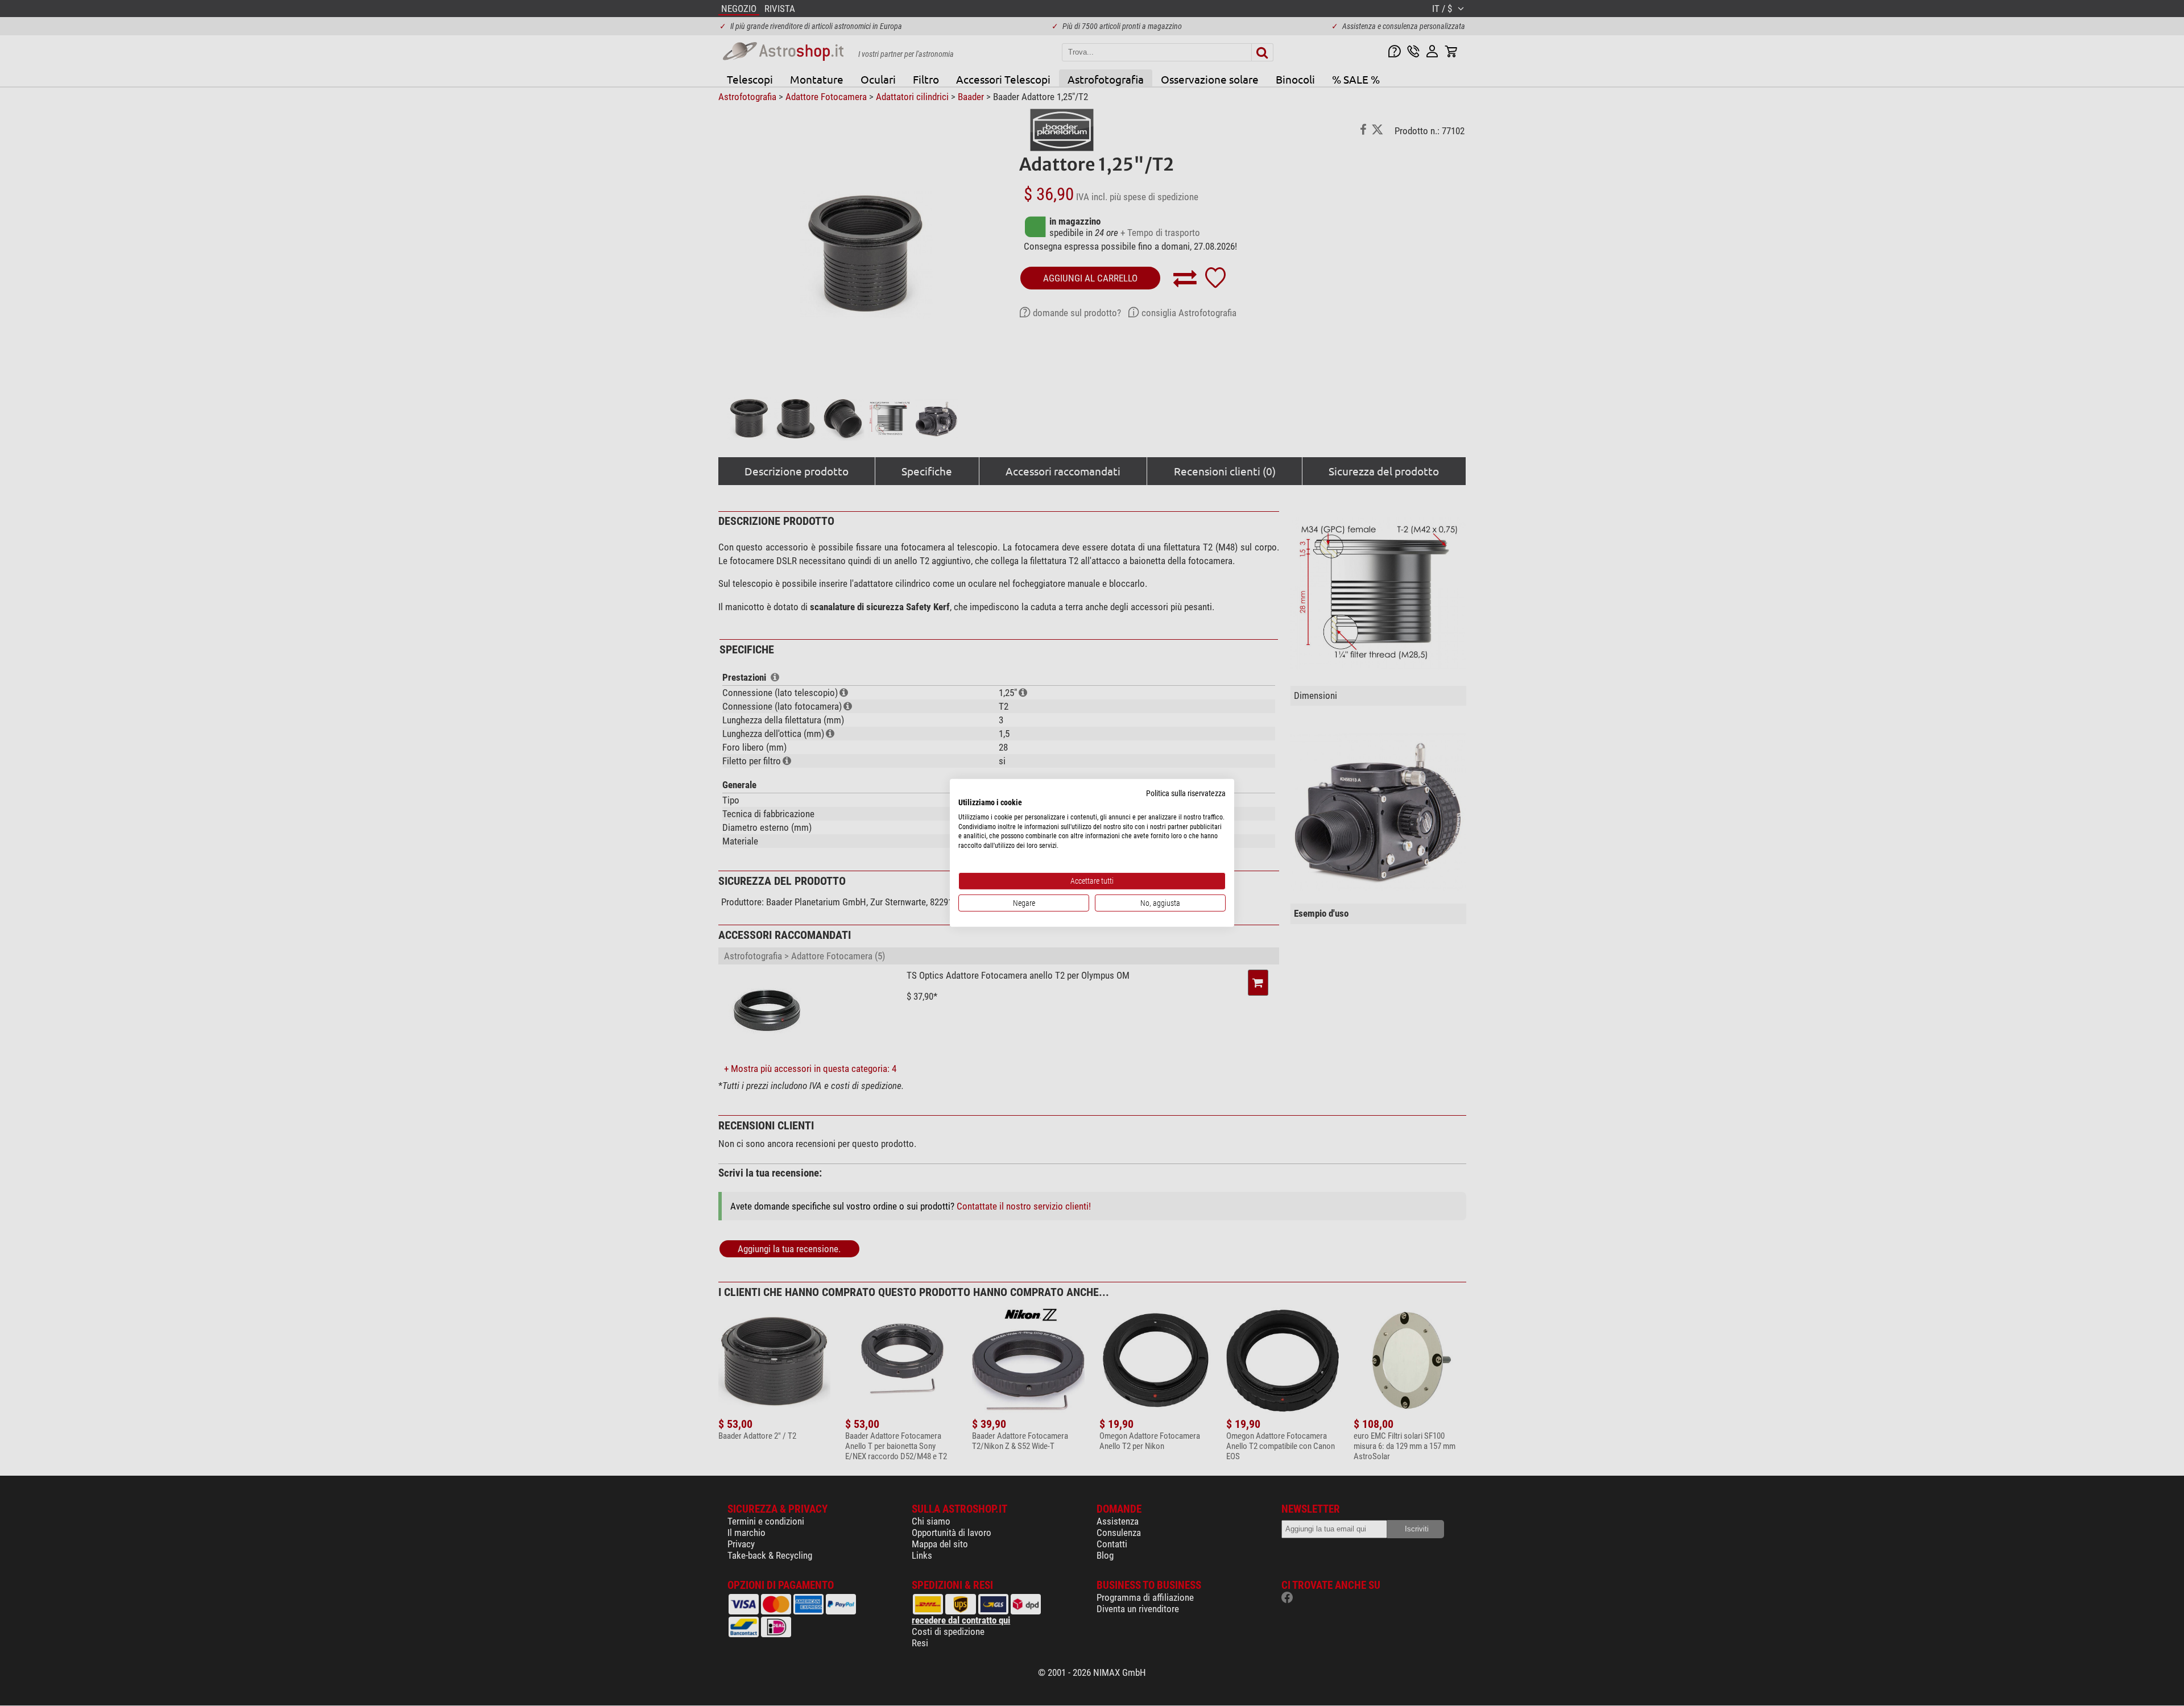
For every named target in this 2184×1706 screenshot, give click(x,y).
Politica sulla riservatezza (1186, 793)
